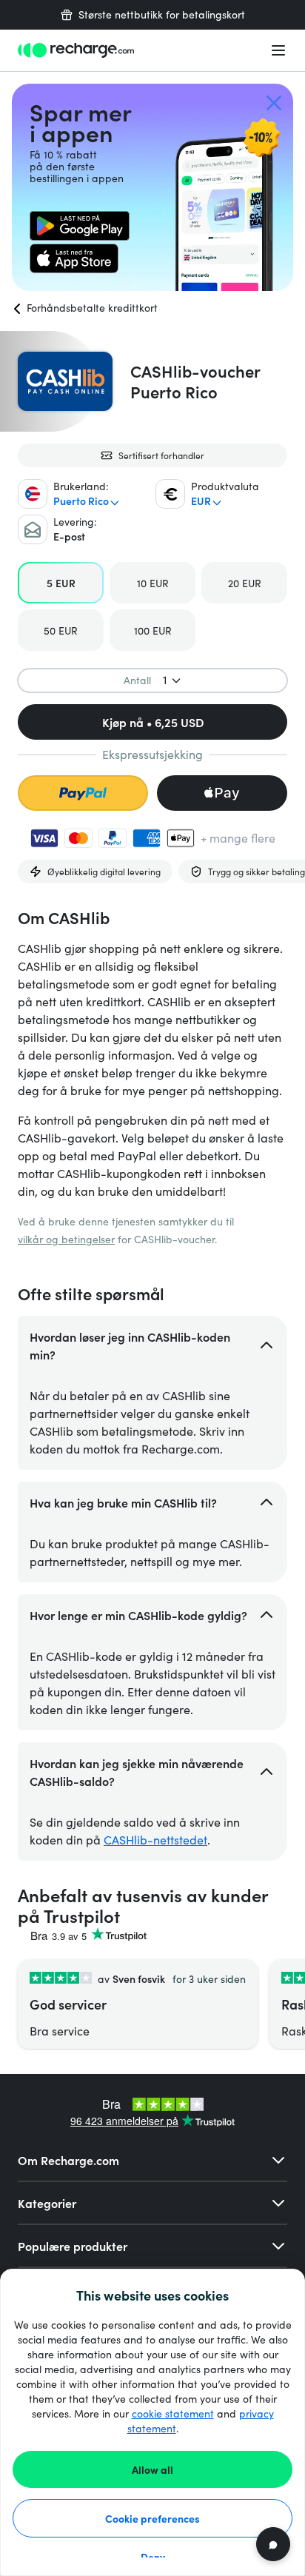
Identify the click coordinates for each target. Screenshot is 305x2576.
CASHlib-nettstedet (155, 1840)
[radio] (61, 583)
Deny (153, 2557)
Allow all (152, 2469)
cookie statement (173, 2413)
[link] (80, 226)
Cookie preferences (152, 2518)
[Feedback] (273, 2544)
